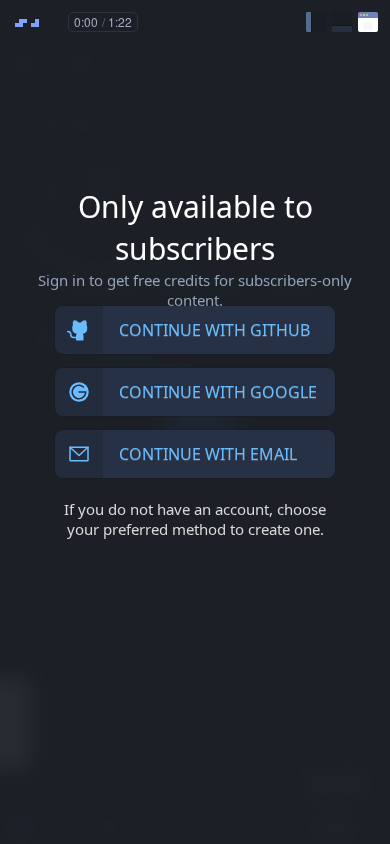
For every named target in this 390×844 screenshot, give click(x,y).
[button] (316, 22)
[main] (195, 422)
